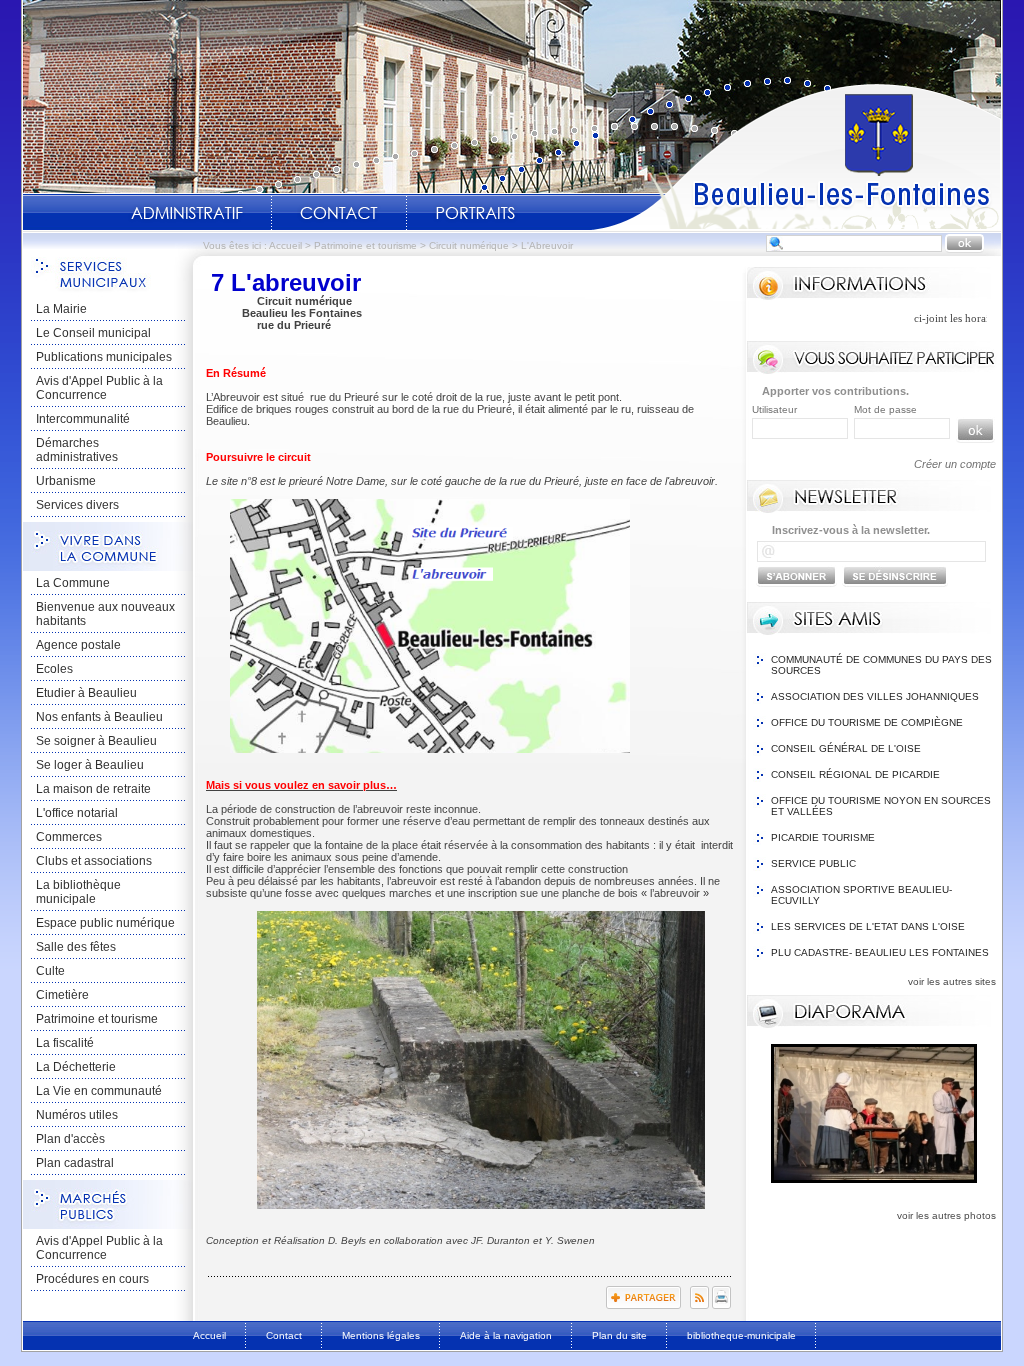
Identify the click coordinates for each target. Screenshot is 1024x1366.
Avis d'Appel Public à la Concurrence (99, 388)
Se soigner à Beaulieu (96, 741)
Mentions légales (381, 1335)
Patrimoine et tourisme (365, 245)
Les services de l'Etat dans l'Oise (868, 926)
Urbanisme (66, 481)
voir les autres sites (952, 981)
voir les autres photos (946, 1215)
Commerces (69, 837)
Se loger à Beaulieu (90, 765)
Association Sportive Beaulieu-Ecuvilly (861, 895)
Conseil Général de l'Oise (846, 748)
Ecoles (54, 669)
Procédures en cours (92, 1279)
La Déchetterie (76, 1067)
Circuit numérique (469, 245)
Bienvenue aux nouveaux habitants (105, 614)
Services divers (77, 505)
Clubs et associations (94, 861)
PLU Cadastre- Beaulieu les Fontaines (880, 952)
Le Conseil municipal (93, 333)
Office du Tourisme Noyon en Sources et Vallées (881, 806)
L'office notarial (77, 813)
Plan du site (619, 1335)
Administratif (187, 213)
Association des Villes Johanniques (875, 696)
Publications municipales (104, 357)
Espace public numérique (105, 923)
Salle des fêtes (76, 947)
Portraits (475, 213)
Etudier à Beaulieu (86, 693)
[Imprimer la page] (721, 1305)
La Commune (73, 583)
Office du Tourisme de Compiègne (867, 722)
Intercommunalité (83, 419)
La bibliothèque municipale (78, 892)
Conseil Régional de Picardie (855, 774)
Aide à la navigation (506, 1335)
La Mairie (61, 309)
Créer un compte (955, 464)
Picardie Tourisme (823, 837)
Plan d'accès (70, 1139)
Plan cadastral (75, 1163)
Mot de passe (885, 409)
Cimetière (62, 995)
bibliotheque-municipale (741, 1335)
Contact (339, 213)
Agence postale (78, 645)
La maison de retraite (93, 789)
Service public (813, 863)
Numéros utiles (77, 1115)
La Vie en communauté (99, 1091)
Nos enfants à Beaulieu (99, 717)
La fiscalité (65, 1043)
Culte (50, 971)
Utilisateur (774, 409)
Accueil (796, 156)
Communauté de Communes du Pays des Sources (881, 665)
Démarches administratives (77, 450)
